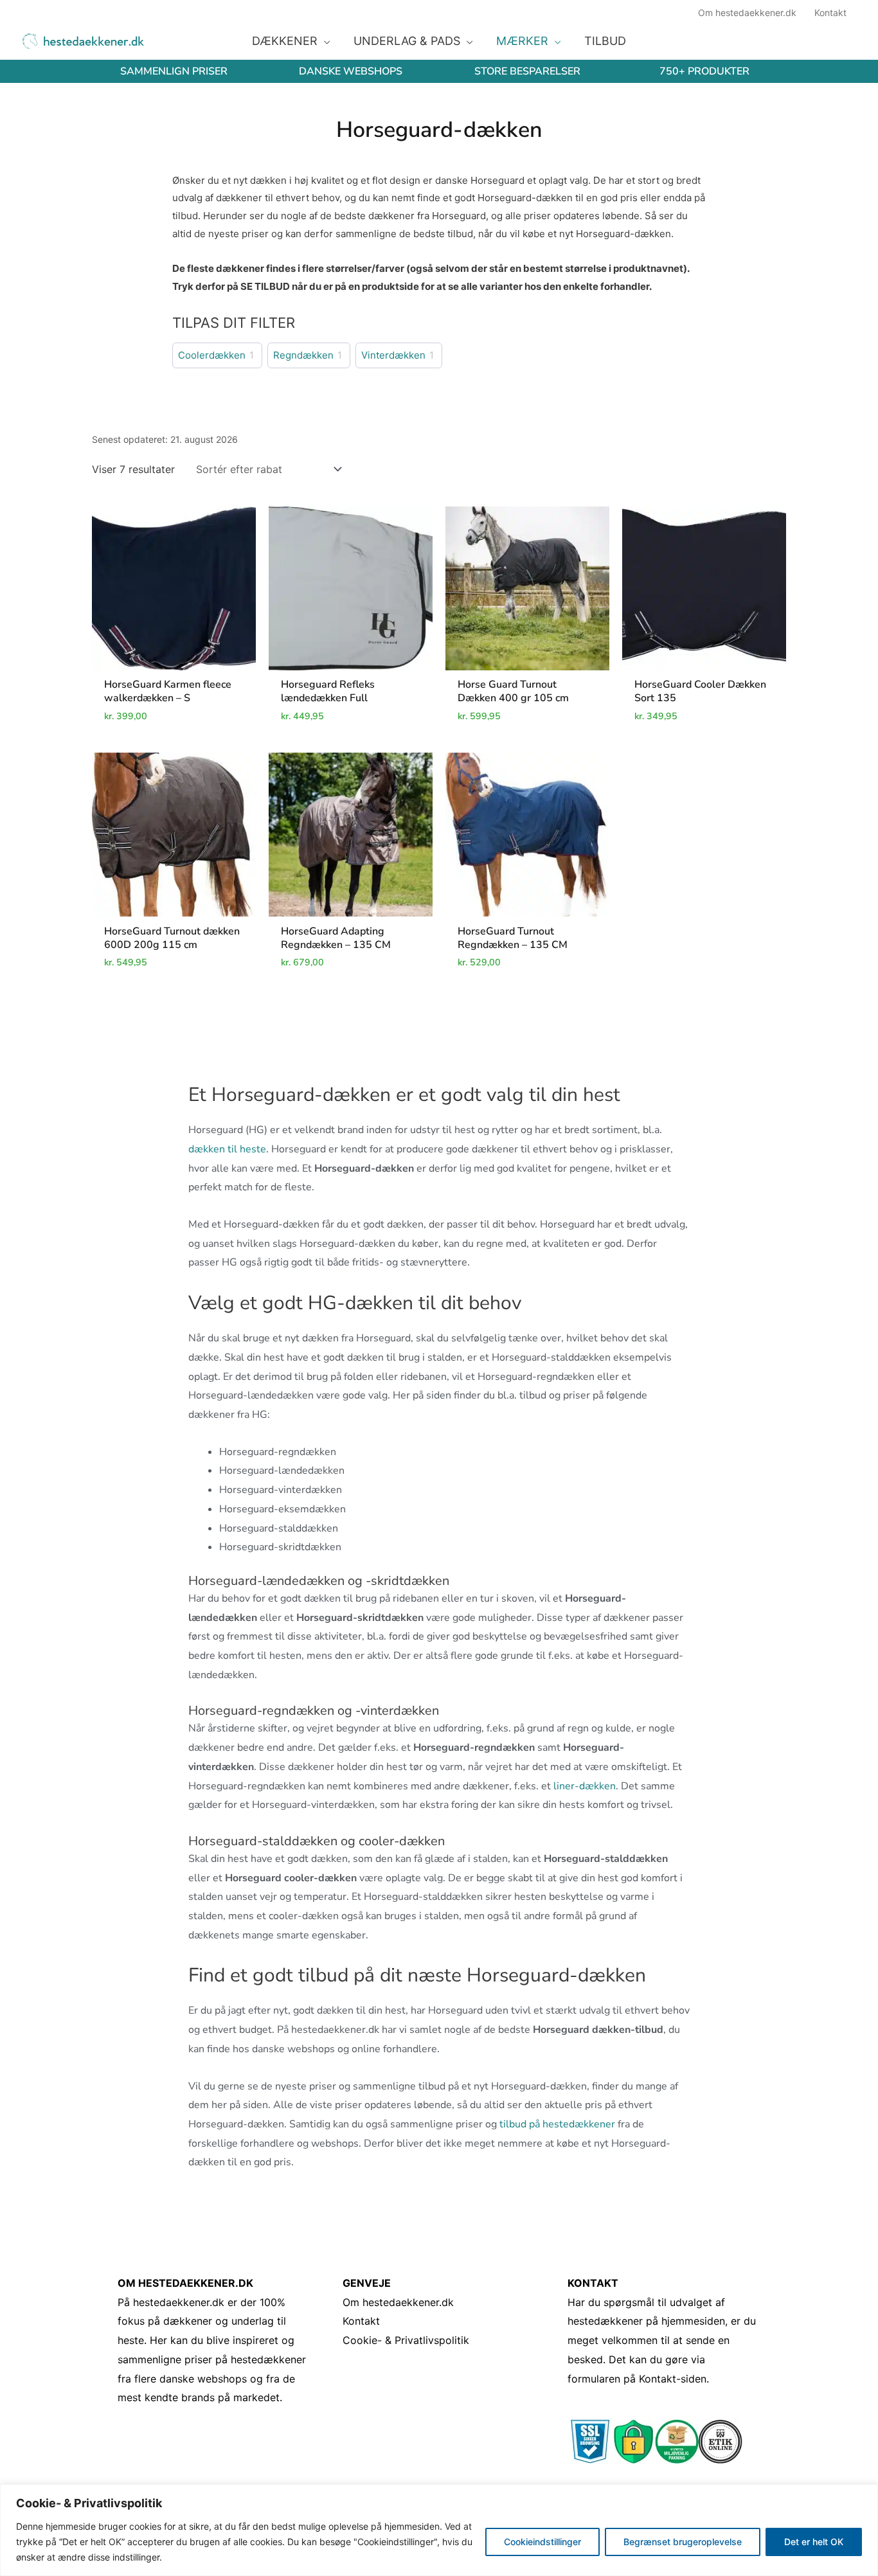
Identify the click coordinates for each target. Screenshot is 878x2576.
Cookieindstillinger (542, 2542)
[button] (324, 41)
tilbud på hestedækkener (557, 2124)
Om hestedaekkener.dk (398, 2302)
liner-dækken (585, 1786)
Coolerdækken (212, 355)
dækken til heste (227, 1149)
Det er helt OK (814, 2542)
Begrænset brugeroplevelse (683, 2542)
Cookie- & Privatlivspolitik (406, 2340)
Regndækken (303, 355)
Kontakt (361, 2321)
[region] (439, 2530)
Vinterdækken (393, 355)
